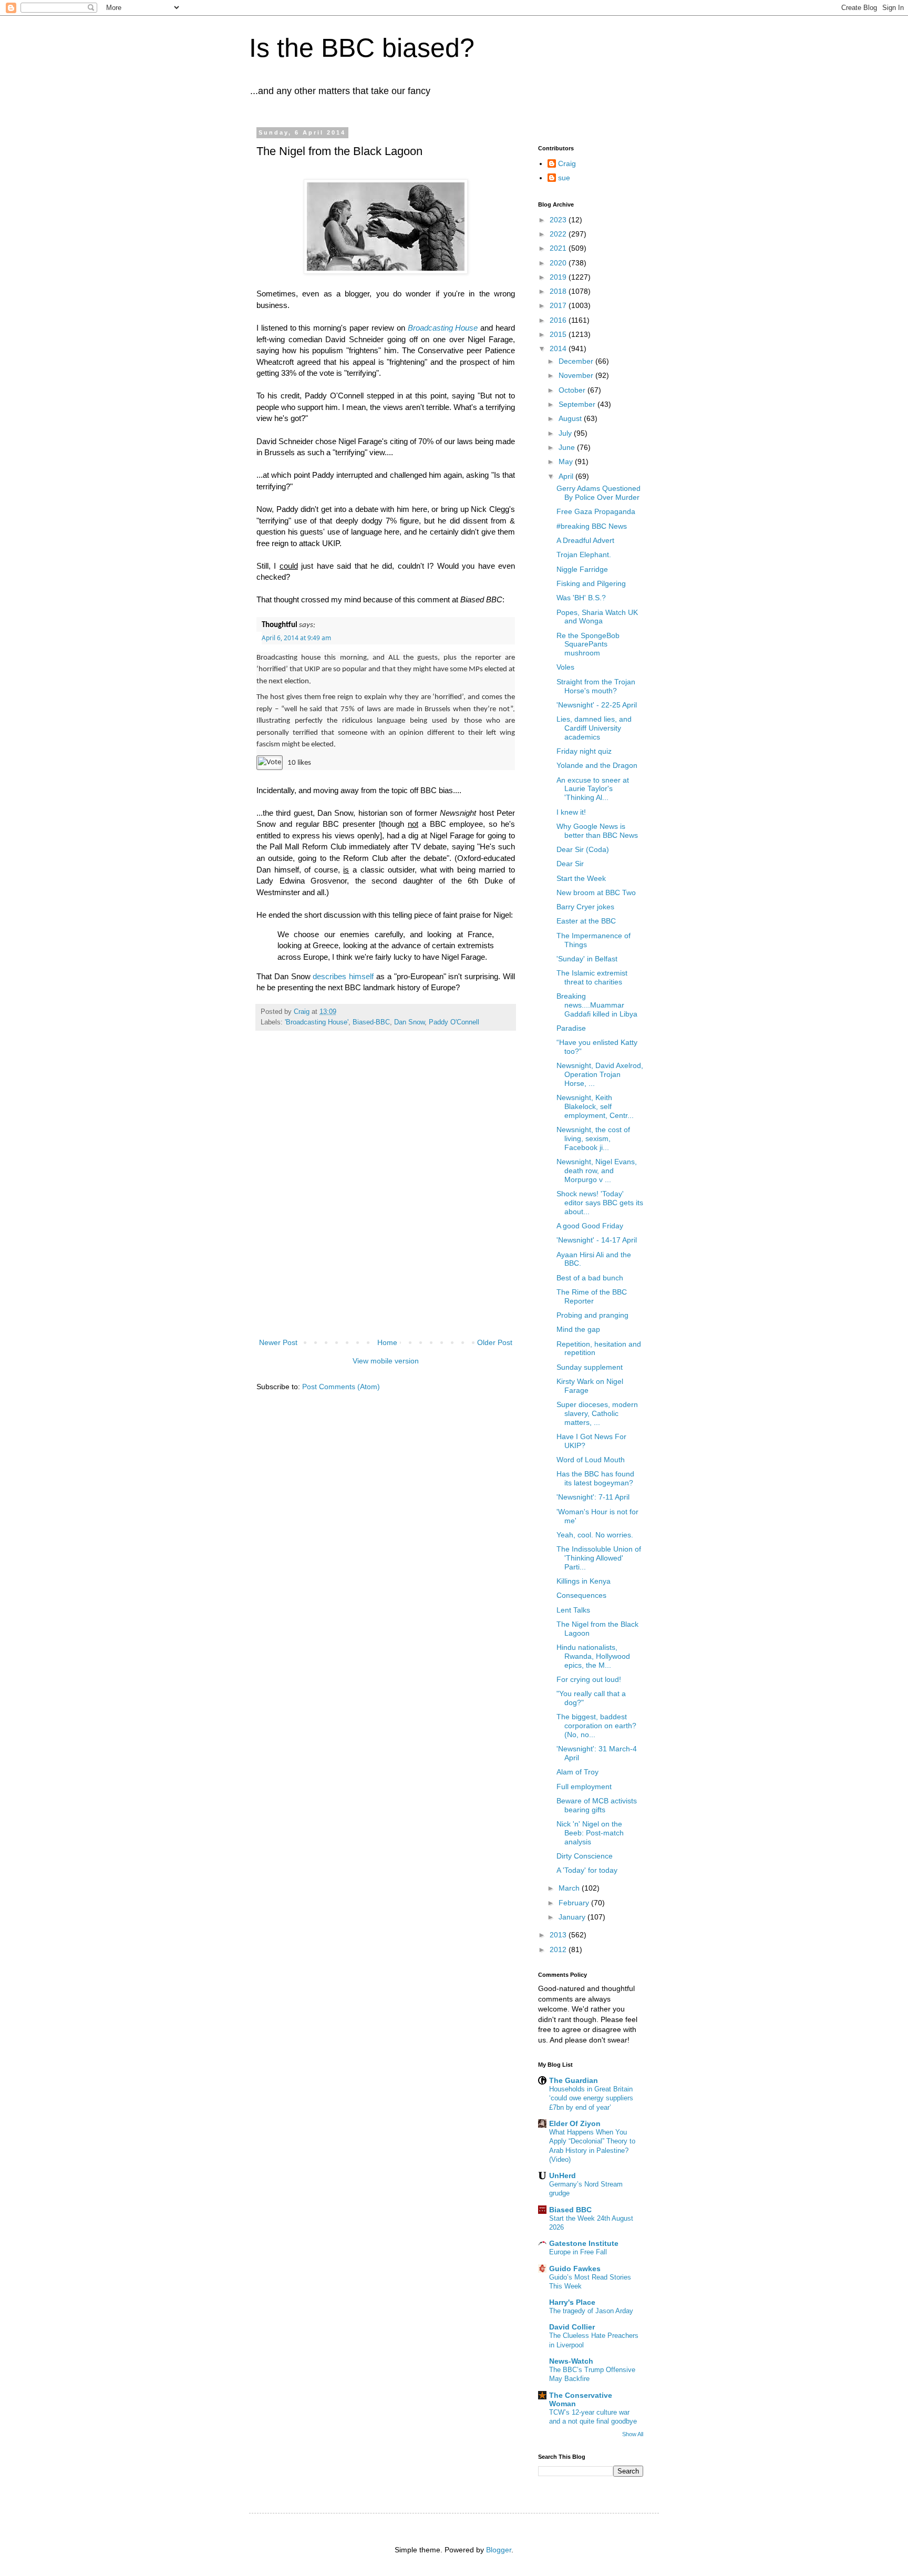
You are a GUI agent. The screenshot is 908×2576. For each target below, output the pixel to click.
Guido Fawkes (575, 2269)
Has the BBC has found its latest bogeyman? (595, 1478)
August (571, 418)
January (573, 1917)
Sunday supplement (590, 1367)
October (573, 390)
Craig (567, 163)
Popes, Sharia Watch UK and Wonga (597, 617)
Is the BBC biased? (362, 48)
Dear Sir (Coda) (583, 849)
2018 (559, 291)
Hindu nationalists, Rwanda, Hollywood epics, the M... (593, 1656)
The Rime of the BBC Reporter (592, 1296)
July (566, 433)
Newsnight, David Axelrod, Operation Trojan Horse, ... (600, 1074)
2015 (559, 334)
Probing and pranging (592, 1315)
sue (564, 178)
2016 (559, 320)
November (577, 375)
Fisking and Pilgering (591, 583)
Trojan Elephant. (584, 555)
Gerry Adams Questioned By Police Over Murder (599, 493)
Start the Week (581, 878)
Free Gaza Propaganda (596, 511)
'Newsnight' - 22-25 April (597, 705)
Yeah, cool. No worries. (595, 1535)
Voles (565, 667)
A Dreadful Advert (585, 540)
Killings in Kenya (584, 1581)
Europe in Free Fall (578, 2252)
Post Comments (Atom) (341, 1387)
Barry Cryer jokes (585, 907)
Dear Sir (570, 864)
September (578, 404)
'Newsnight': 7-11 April (593, 1497)
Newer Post (278, 1342)
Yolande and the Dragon (597, 765)
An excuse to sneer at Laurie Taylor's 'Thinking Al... (593, 789)
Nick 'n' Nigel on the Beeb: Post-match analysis (590, 1833)
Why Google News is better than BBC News (597, 831)
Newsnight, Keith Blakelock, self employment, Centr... (595, 1106)
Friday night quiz (584, 751)
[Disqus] (386, 1196)
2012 (559, 1949)
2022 (559, 234)
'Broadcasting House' (317, 1022)
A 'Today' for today (587, 1870)
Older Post (495, 1342)
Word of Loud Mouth (591, 1460)
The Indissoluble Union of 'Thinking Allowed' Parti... (599, 1558)
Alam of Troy (577, 1772)
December (577, 361)
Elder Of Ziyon (575, 2123)
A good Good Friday (590, 1226)
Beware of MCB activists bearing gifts (597, 1805)
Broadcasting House (443, 328)
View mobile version (386, 1361)
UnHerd (563, 2175)
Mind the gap (578, 1329)
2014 (559, 348)
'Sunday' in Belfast (587, 959)
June (568, 447)
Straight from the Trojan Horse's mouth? (596, 686)
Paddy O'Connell (454, 1022)
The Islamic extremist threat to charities (592, 977)
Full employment (584, 1787)
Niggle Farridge (582, 569)
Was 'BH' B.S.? (581, 598)
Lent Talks (573, 1610)
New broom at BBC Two (596, 892)
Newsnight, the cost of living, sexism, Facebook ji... (593, 1138)
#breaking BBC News (592, 526)
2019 (559, 277)
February (575, 1903)
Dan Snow (409, 1022)
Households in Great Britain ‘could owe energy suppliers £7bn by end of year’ (591, 2098)
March (570, 1888)
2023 (559, 220)
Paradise (571, 1028)
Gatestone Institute (584, 2243)
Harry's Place (572, 2302)
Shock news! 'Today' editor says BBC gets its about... (600, 1203)
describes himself (343, 976)
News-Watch (571, 2361)
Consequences (581, 1595)
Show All (633, 2434)
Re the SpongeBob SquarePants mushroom (588, 644)
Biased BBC (570, 2210)
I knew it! (571, 812)
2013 (559, 1935)
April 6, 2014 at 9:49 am (296, 638)
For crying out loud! (589, 1679)
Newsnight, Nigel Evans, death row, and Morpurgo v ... (597, 1171)
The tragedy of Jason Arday (591, 2311)
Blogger (499, 2550)
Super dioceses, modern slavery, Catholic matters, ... (597, 1413)
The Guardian (574, 2080)
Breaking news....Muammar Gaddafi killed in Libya (597, 1005)
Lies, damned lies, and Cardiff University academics (594, 728)
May (567, 461)
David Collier (572, 2327)
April (567, 476)
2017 (559, 305)
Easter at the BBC (586, 921)
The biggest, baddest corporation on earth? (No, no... (596, 1726)
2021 (559, 248)
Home (387, 1342)
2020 (559, 263)
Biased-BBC (371, 1022)
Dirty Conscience (585, 1856)
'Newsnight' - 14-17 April (597, 1240)
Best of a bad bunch (590, 1278)
